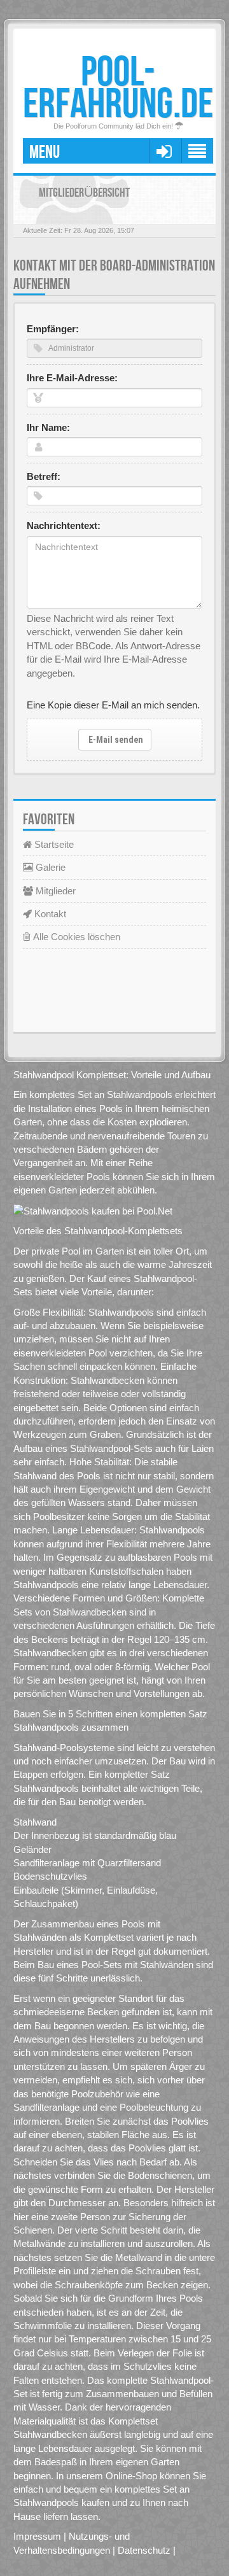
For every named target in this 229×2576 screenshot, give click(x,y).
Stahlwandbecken (90, 1612)
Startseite (53, 844)
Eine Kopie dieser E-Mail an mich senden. (113, 705)
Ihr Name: (48, 427)
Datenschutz (144, 2550)
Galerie (49, 867)
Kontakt (49, 914)
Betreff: (44, 476)
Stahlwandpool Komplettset (70, 1075)
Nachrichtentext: (64, 525)
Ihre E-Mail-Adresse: (72, 378)
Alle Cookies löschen (75, 937)
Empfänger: (53, 329)
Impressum (37, 2536)
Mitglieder (54, 891)
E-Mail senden (115, 740)
